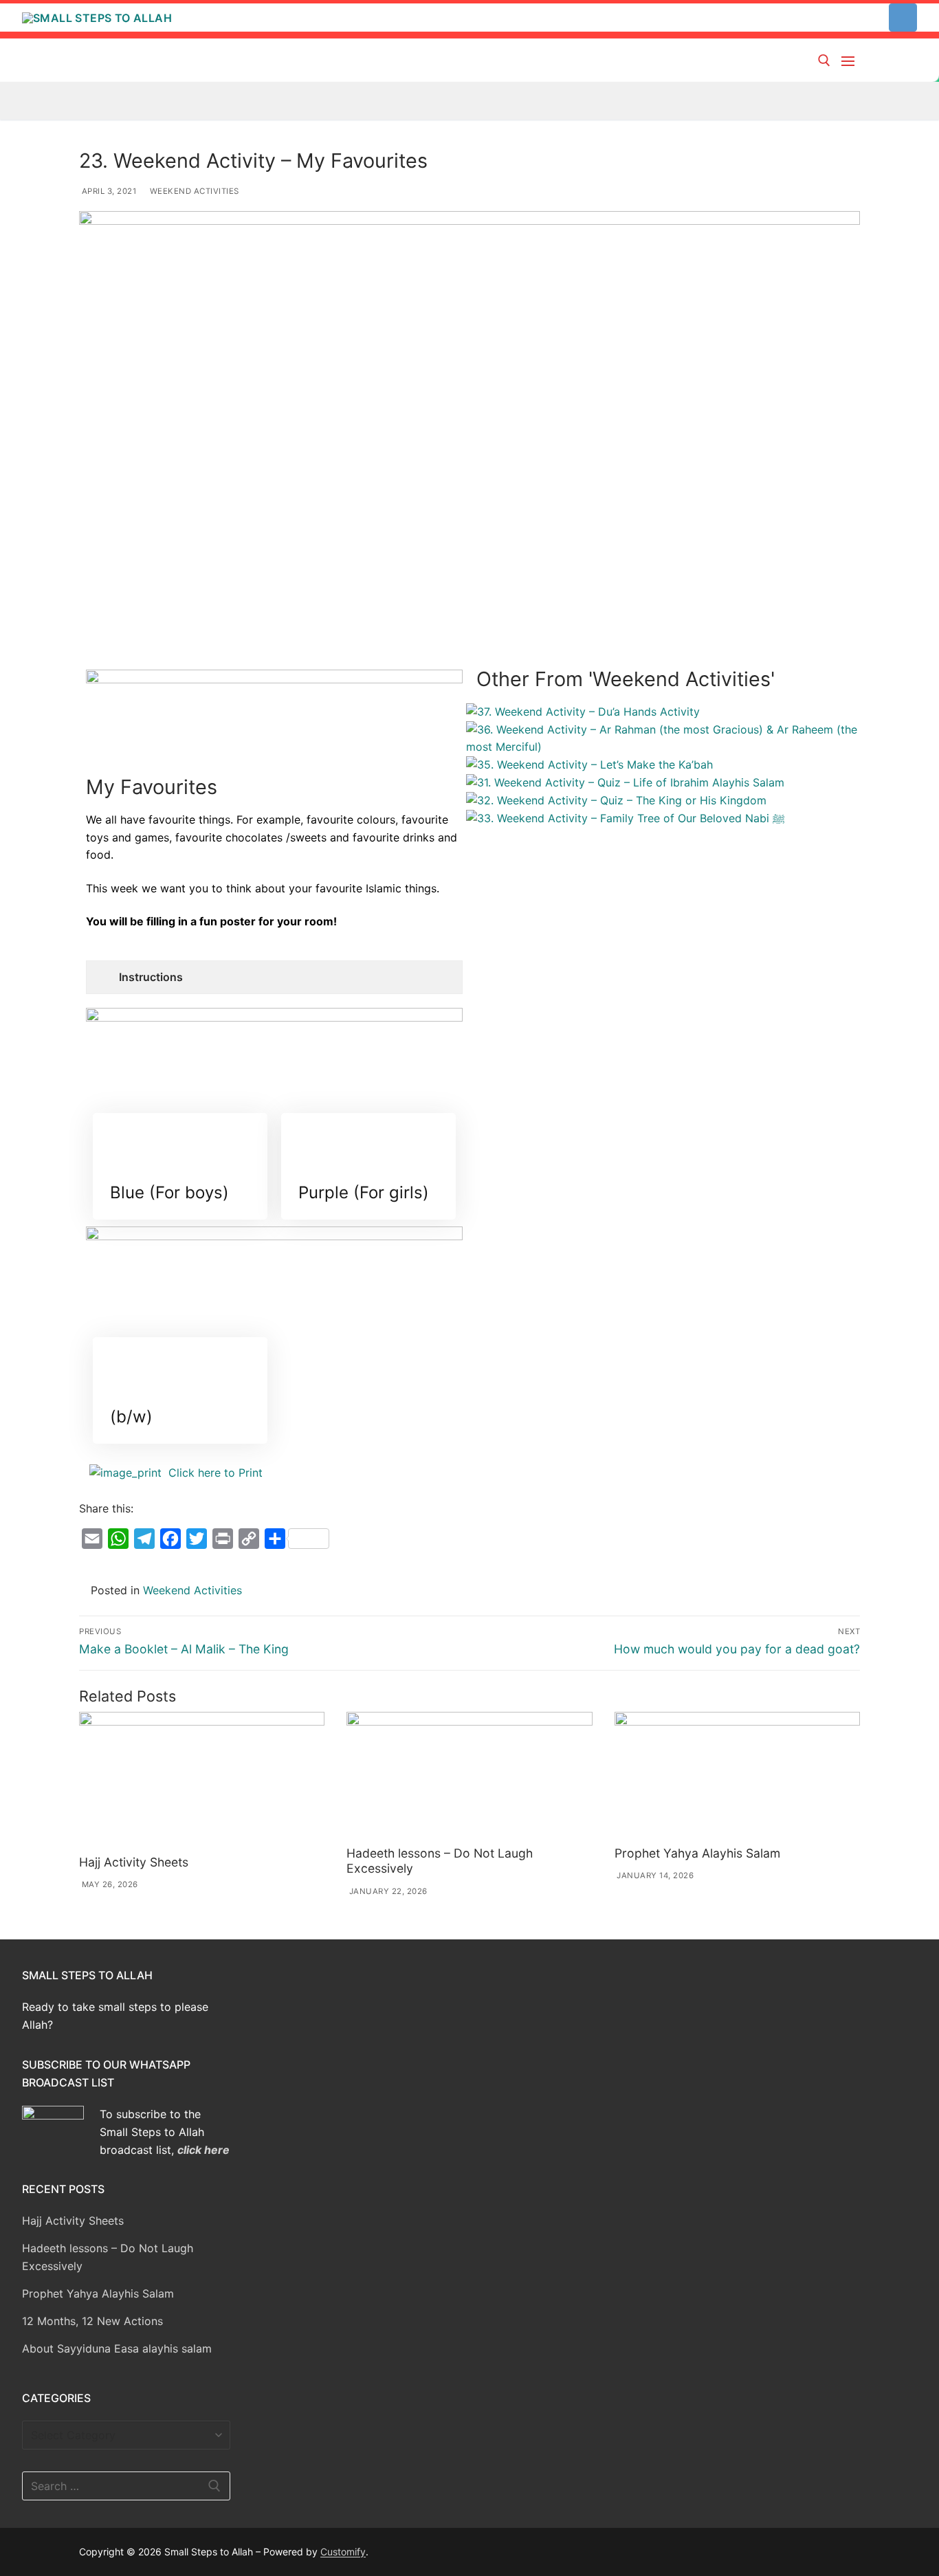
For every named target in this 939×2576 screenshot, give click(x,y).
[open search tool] (824, 60)
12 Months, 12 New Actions (92, 2321)
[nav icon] (851, 60)
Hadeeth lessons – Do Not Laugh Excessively (108, 2257)
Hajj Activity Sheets (134, 1862)
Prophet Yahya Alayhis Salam (697, 1853)
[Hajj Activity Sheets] (202, 1781)
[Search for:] (126, 2486)
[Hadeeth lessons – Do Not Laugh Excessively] (469, 1776)
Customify (343, 2552)
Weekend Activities (193, 191)
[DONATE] (903, 18)
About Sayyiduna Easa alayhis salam (117, 2348)
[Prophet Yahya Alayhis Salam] (737, 1776)
